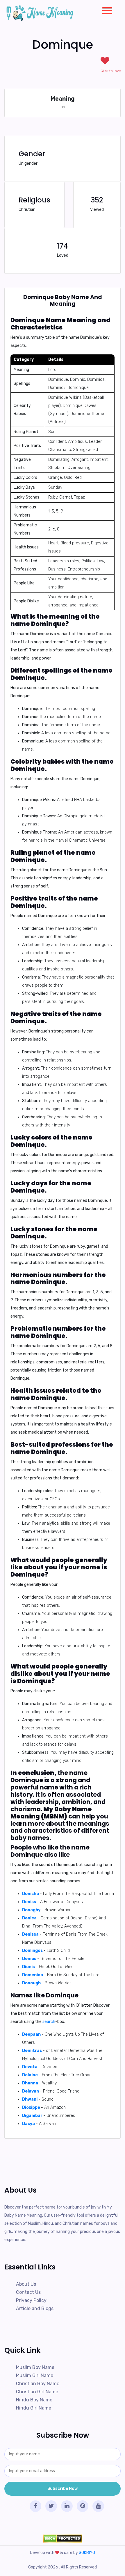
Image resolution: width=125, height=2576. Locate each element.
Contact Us (28, 2292)
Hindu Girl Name (34, 2408)
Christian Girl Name (37, 2392)
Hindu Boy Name (34, 2400)
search (49, 2022)
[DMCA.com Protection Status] (63, 2538)
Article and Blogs (35, 2308)
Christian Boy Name (38, 2384)
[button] (105, 9)
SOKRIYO (87, 2553)
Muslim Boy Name (35, 2367)
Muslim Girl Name (35, 2375)
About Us (26, 2284)
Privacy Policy (31, 2300)
